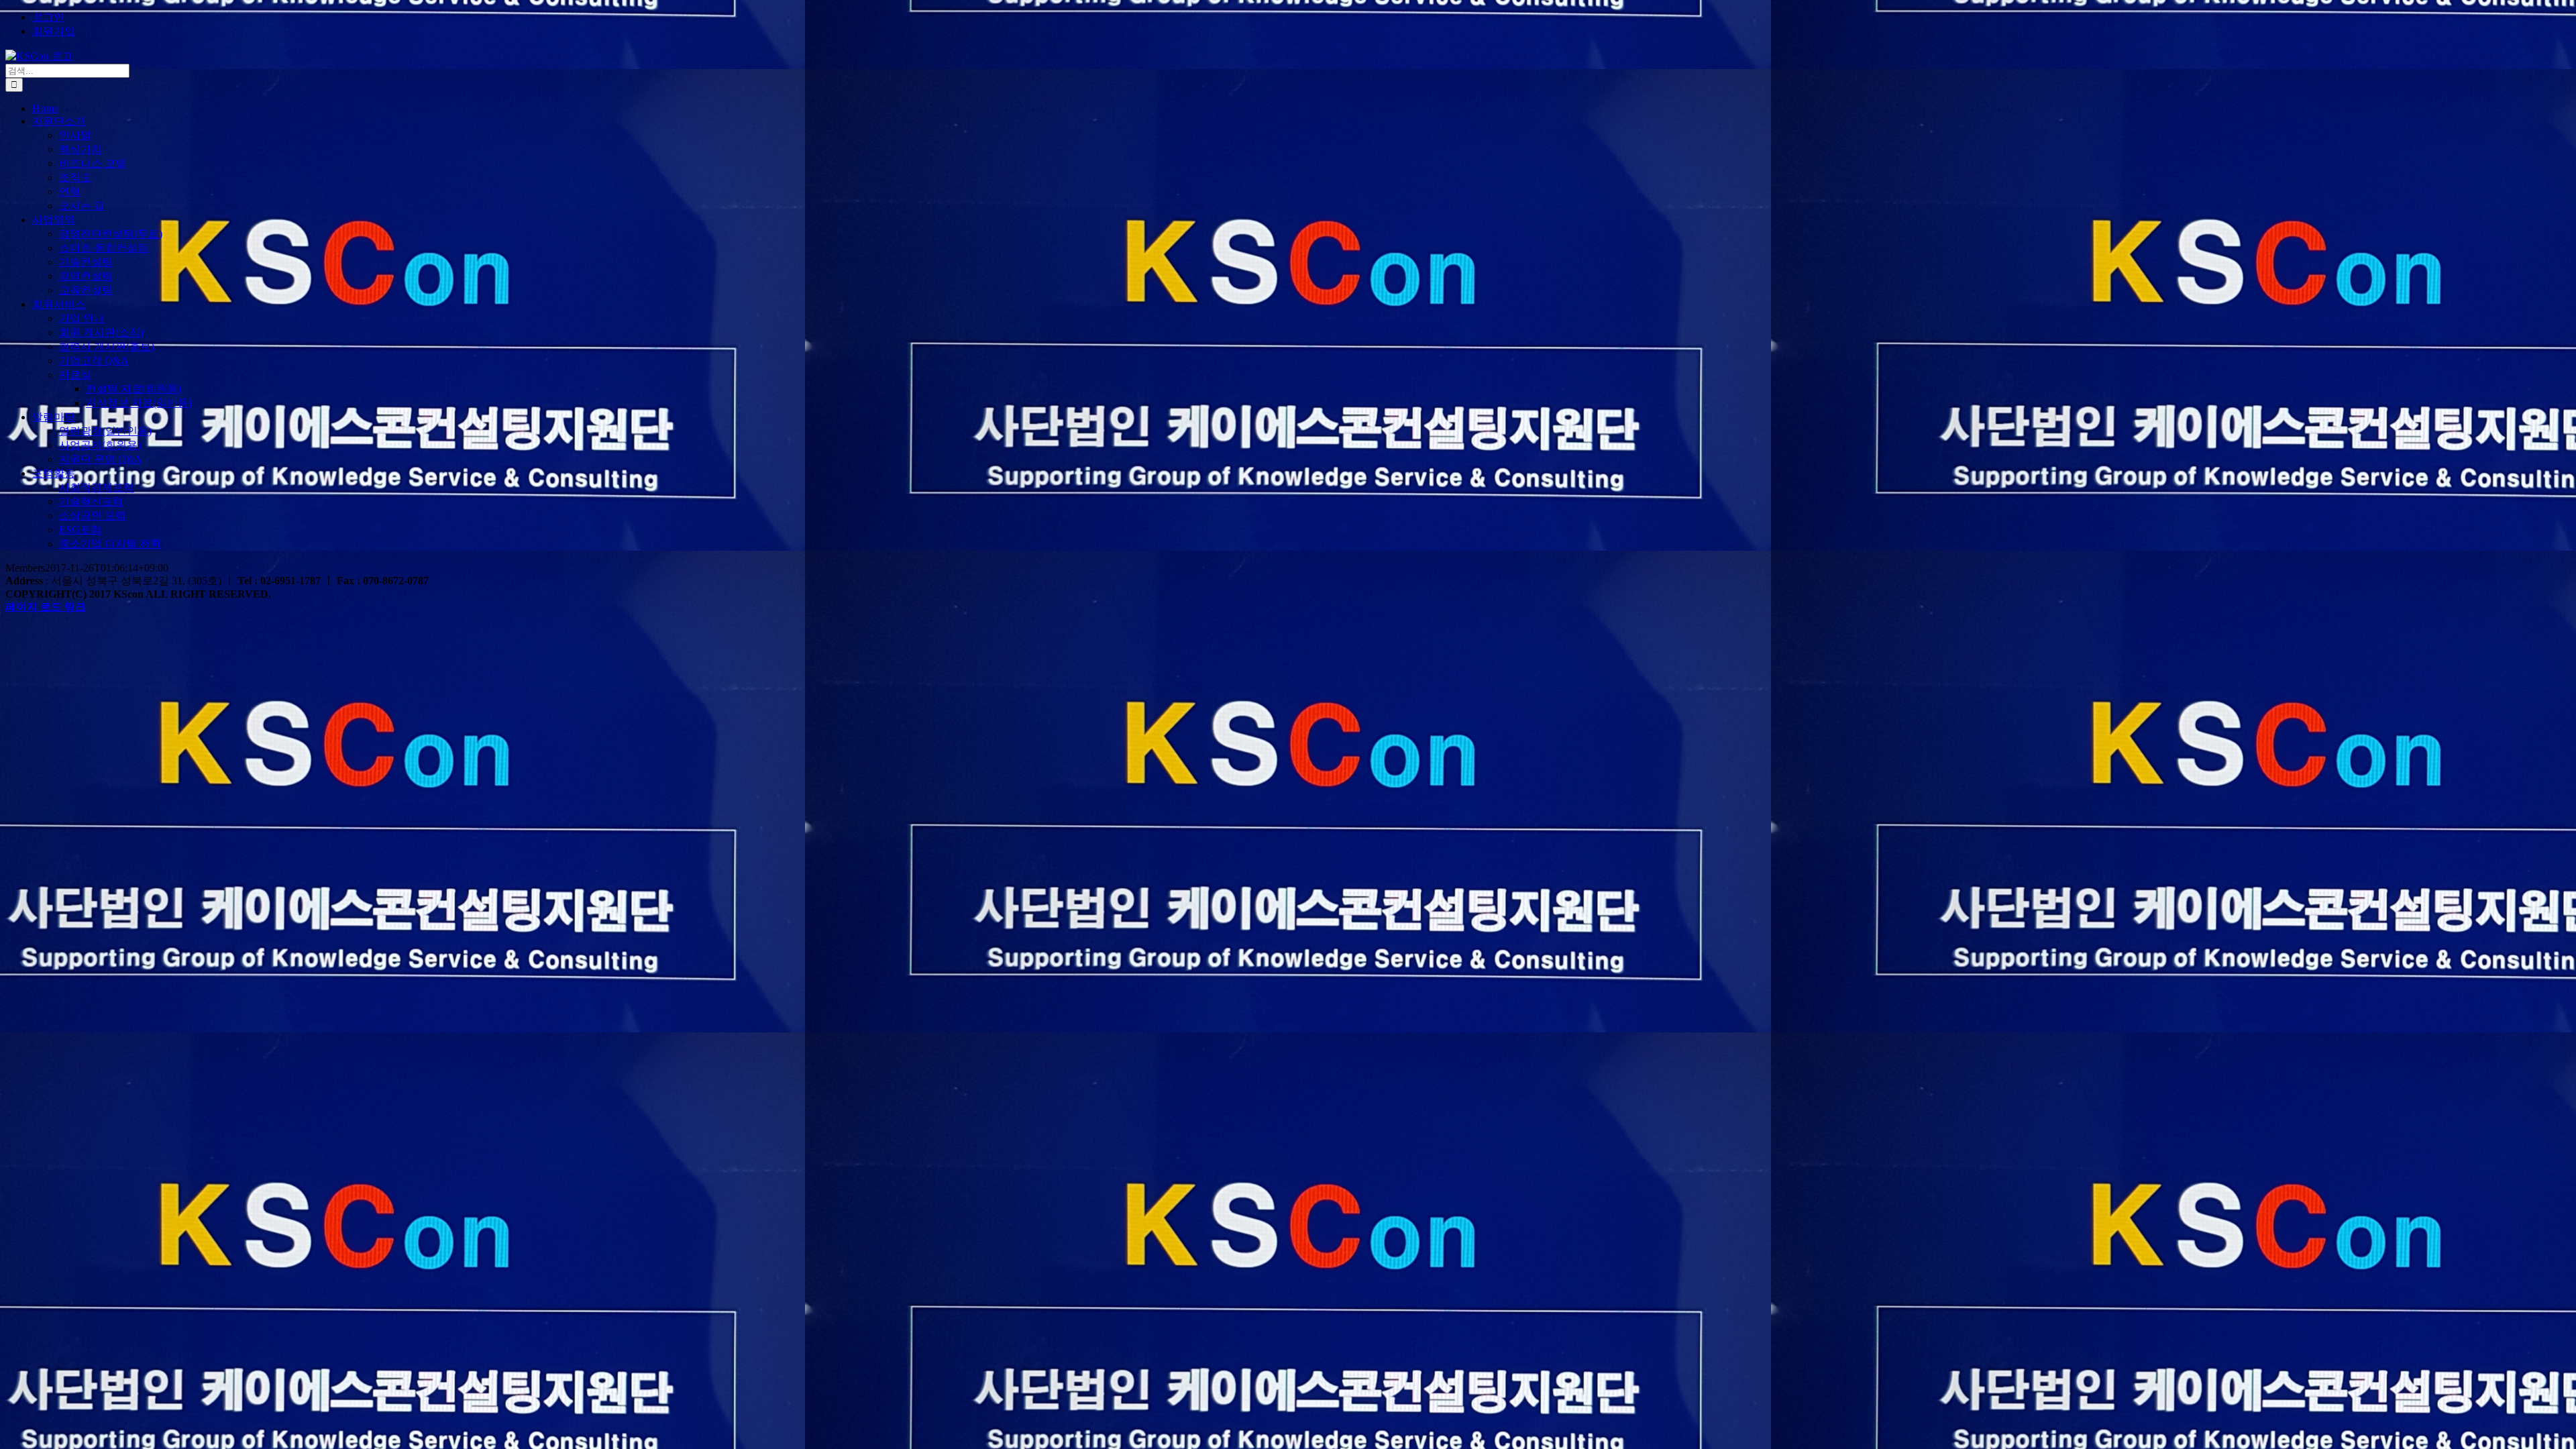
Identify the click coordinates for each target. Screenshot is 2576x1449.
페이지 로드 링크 (46, 607)
